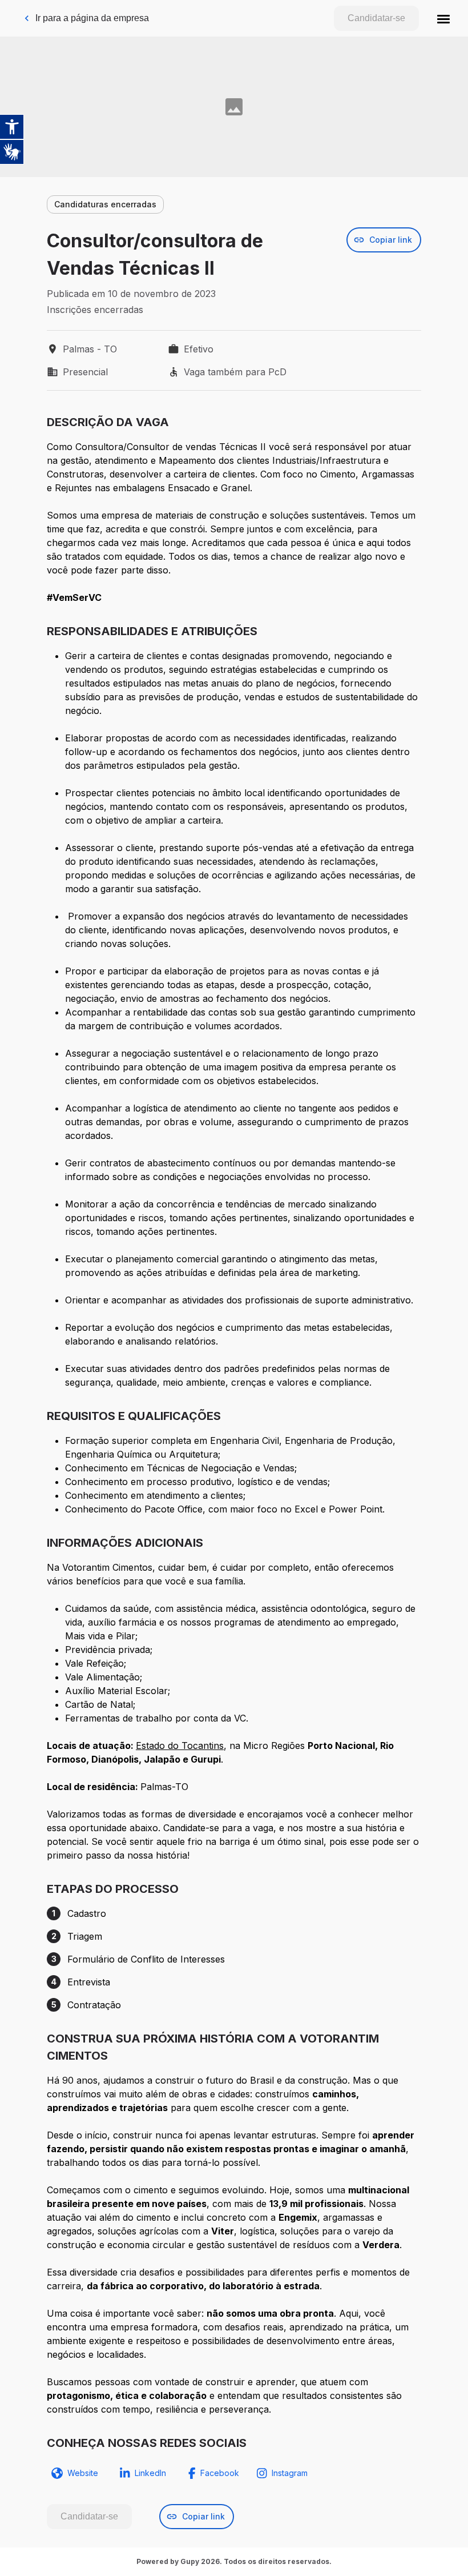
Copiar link (391, 240)
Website (83, 2473)
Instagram (290, 2473)
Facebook (220, 2473)
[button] (443, 18)
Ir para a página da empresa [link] (92, 18)
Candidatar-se (376, 18)
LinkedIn (150, 2473)
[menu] (443, 18)
